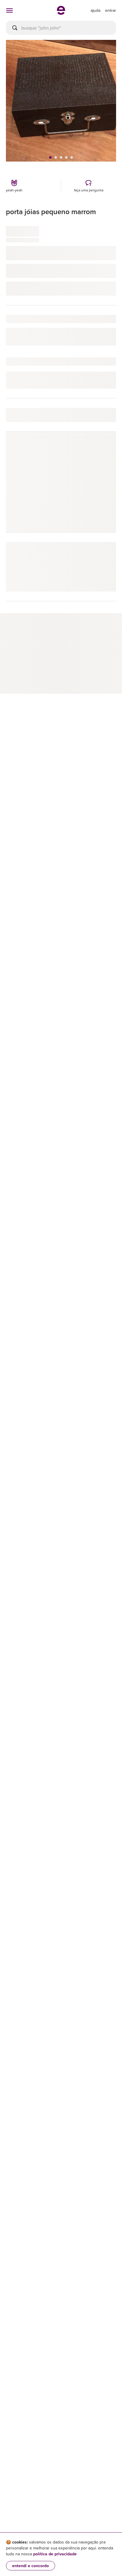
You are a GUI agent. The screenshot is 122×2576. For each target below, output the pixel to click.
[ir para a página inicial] (61, 13)
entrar (111, 10)
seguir (103, 449)
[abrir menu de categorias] (9, 10)
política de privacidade (55, 2554)
